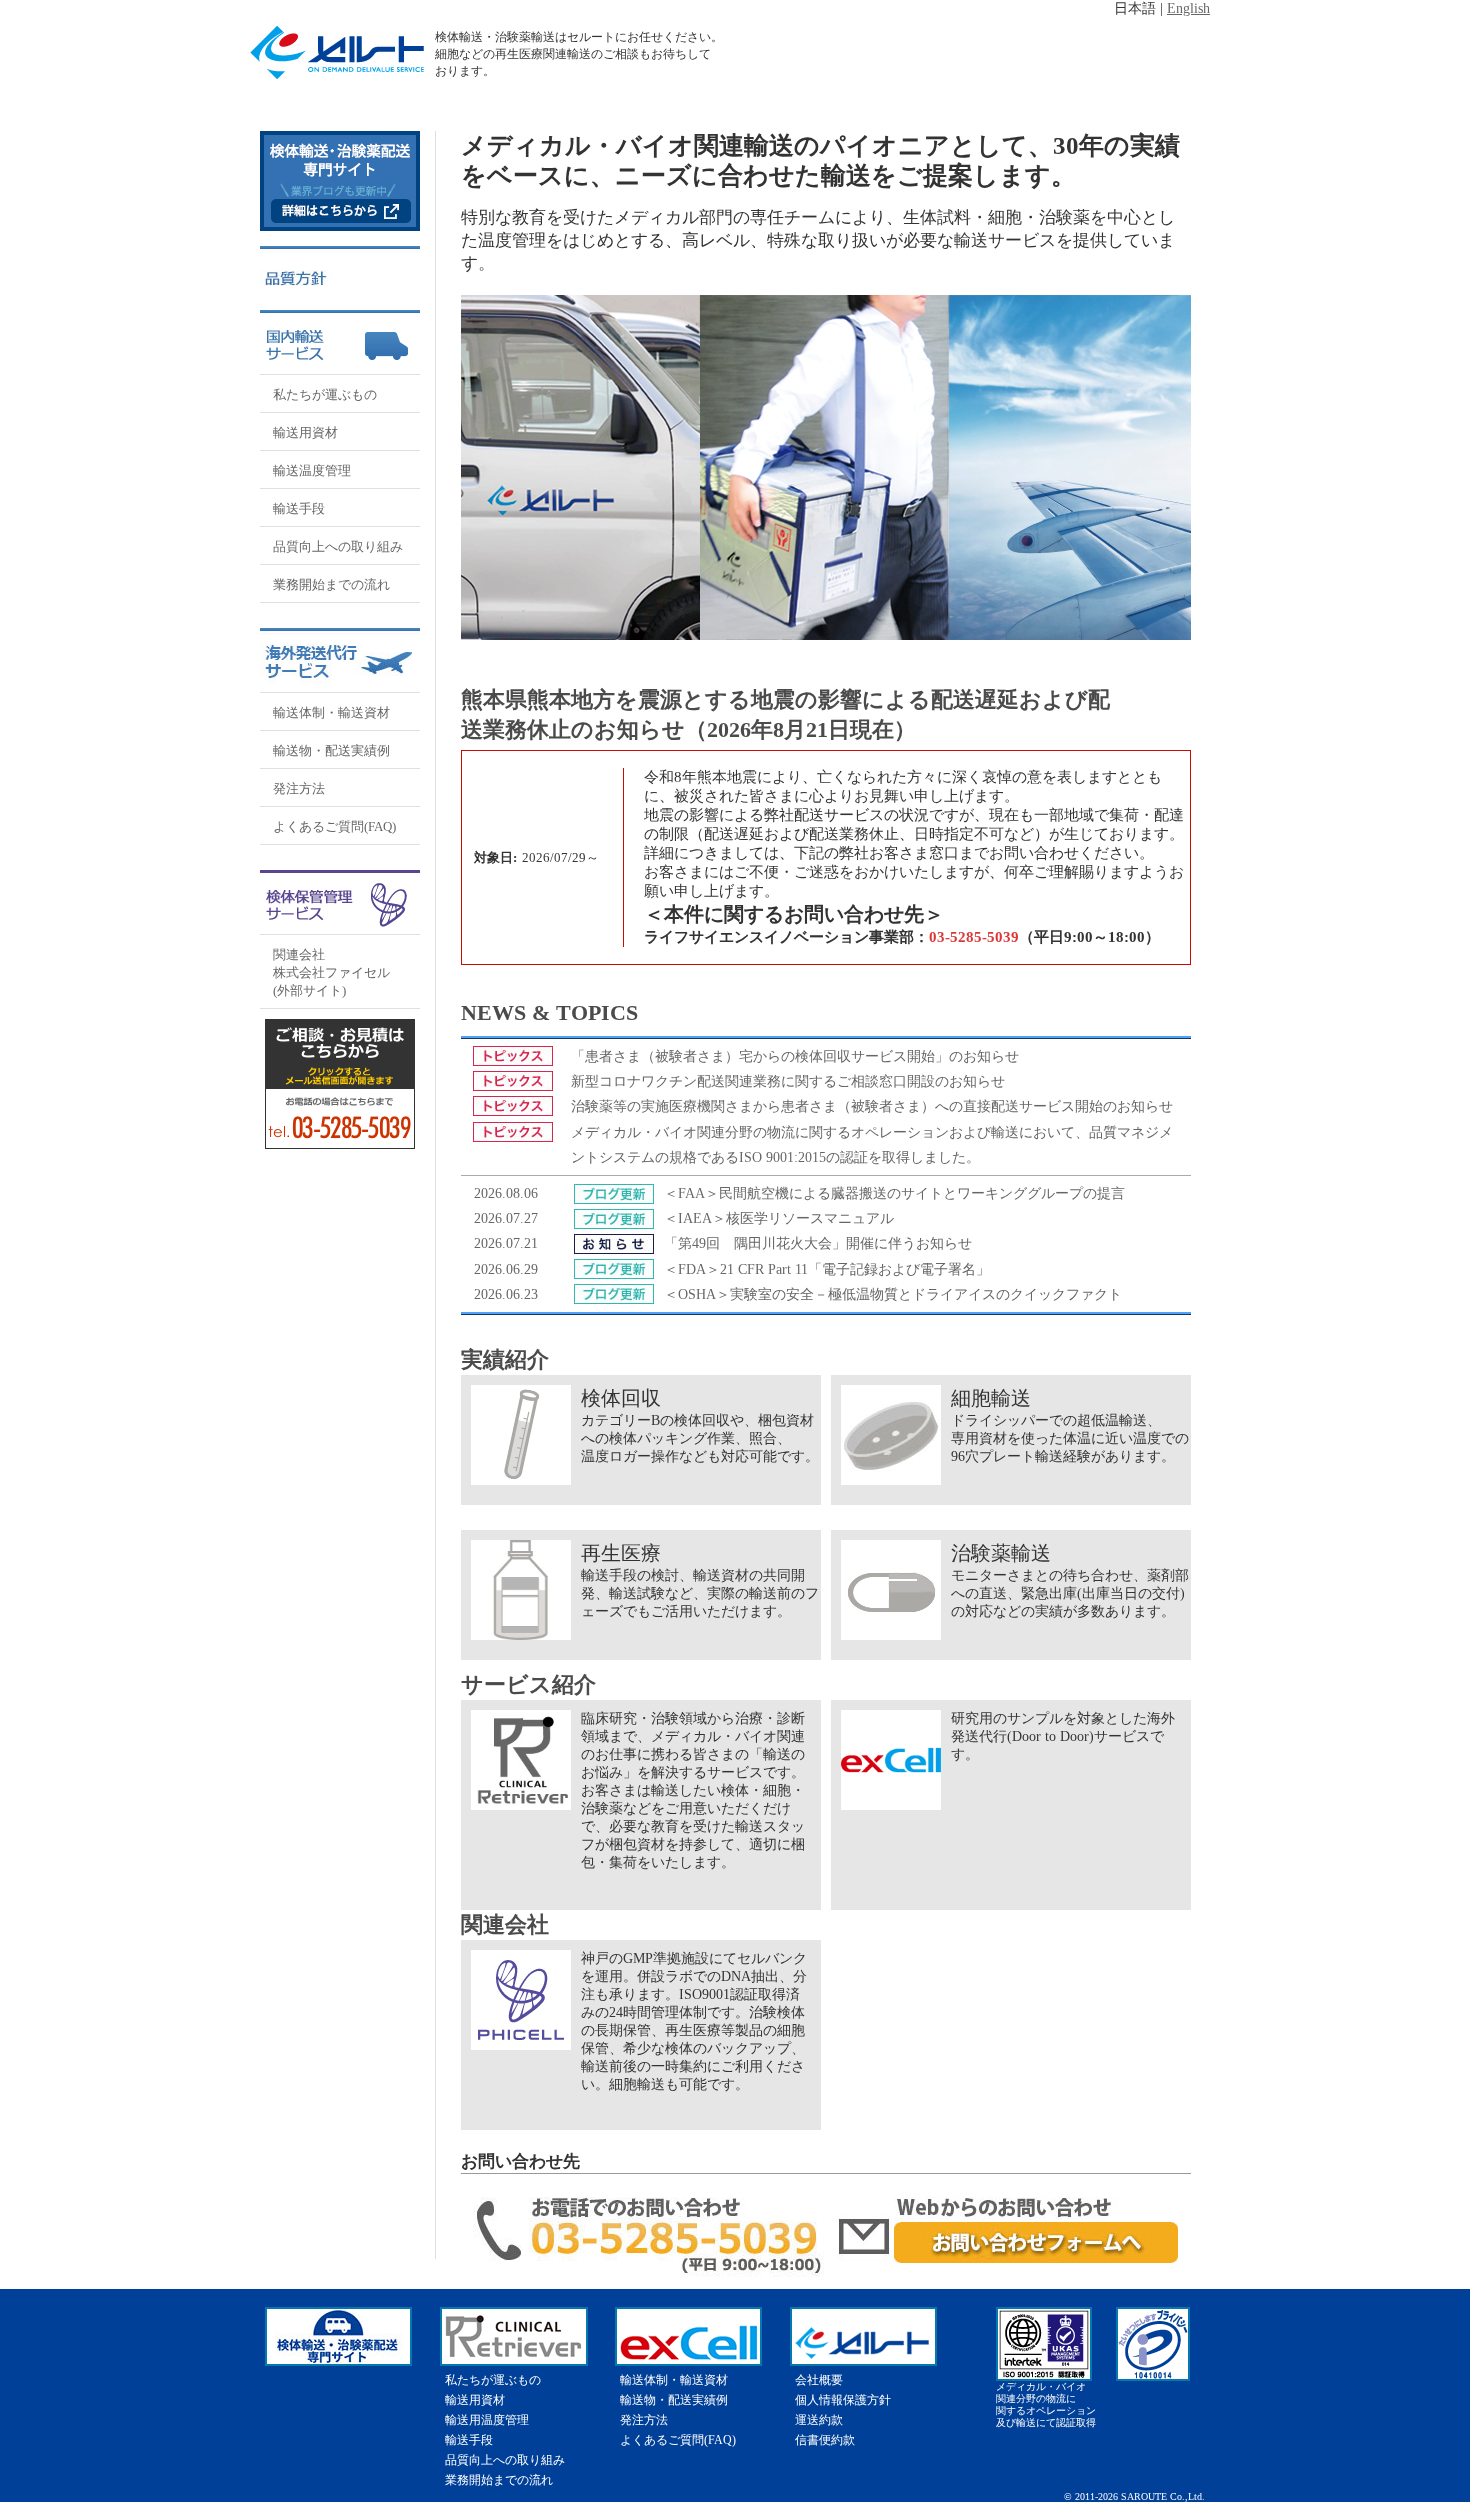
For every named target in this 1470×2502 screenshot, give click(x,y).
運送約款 (819, 2420)
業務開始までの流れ (331, 584)
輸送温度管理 (312, 470)
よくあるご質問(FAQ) (334, 826)
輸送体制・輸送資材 (331, 712)
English (1188, 8)
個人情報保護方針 (843, 2400)
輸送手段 (299, 508)
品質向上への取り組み (338, 546)
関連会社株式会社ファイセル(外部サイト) (331, 972)
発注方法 (299, 788)
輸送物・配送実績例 (331, 750)
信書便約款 (825, 2440)
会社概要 (819, 2380)
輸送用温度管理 (487, 2420)
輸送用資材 (305, 432)
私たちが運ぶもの (325, 394)
